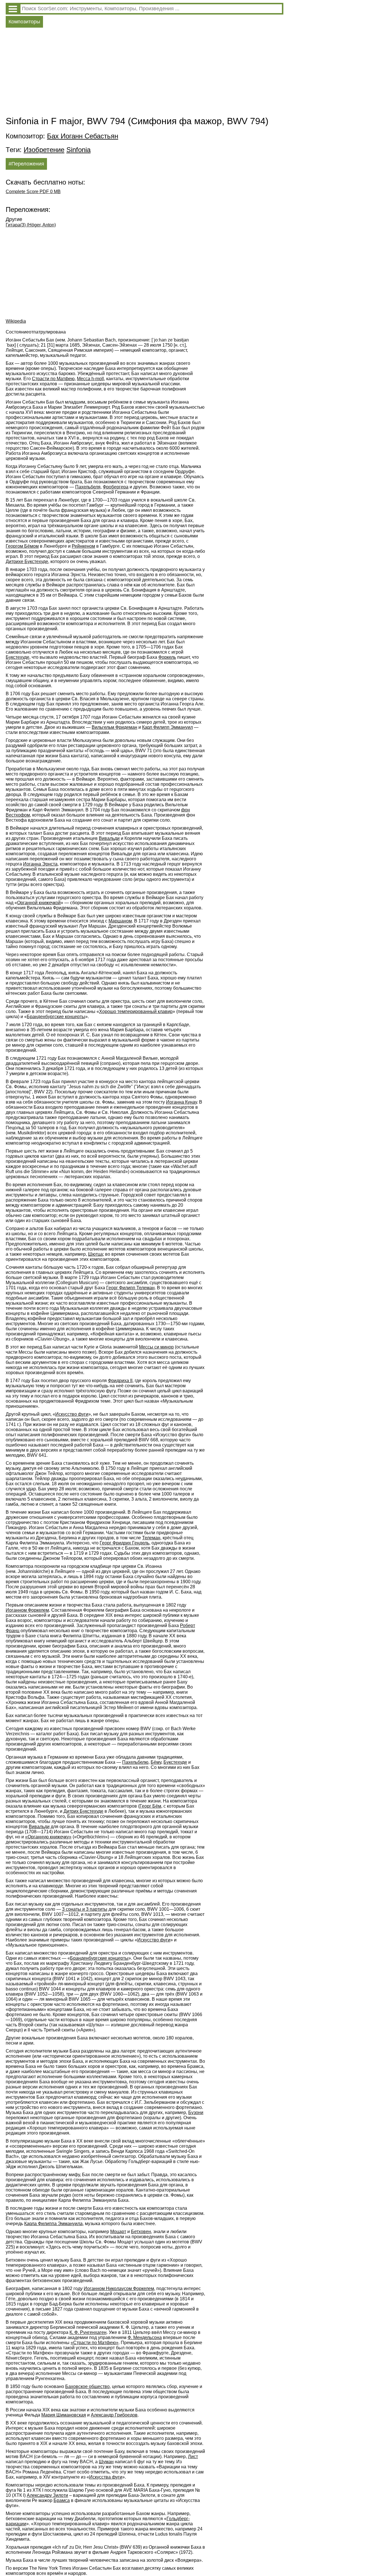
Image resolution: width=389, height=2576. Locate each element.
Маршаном (120, 921)
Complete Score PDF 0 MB (33, 192)
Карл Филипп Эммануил (167, 727)
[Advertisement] (145, 73)
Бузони (196, 2112)
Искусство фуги (72, 1414)
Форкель (167, 657)
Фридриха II (120, 1381)
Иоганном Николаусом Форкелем (119, 2288)
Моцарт (118, 2232)
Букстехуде (18, 657)
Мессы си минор (156, 1347)
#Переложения (26, 164)
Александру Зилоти (47, 2495)
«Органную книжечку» (48, 1837)
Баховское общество (87, 2386)
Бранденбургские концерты (56, 1017)
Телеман (151, 1538)
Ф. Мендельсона (145, 2337)
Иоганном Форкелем (27, 1610)
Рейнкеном (83, 546)
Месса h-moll (90, 379)
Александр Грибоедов (114, 2415)
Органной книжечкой (39, 903)
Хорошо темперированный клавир (136, 1011)
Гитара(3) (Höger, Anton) (31, 225)
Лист (193, 2457)
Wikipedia (16, 321)
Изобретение (44, 150)
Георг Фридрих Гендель (124, 1543)
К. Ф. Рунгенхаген (88, 2332)
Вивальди (109, 838)
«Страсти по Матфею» (95, 2343)
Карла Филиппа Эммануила (53, 2224)
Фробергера (116, 487)
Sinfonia (78, 150)
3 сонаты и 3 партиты (85, 1909)
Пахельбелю (135, 1762)
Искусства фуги (106, 2477)
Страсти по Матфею (53, 379)
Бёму (156, 1762)
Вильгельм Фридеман (114, 727)
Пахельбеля (88, 487)
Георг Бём (150, 1806)
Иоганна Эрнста (40, 864)
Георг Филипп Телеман (130, 1288)
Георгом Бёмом (22, 546)
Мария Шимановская (64, 2415)
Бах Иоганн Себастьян (83, 136)
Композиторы (24, 22)
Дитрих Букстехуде (83, 1811)
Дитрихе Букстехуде (27, 561)
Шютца (95, 1254)
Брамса (62, 2500)
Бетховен (141, 2232)
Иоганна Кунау (181, 1102)
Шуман (106, 2462)
